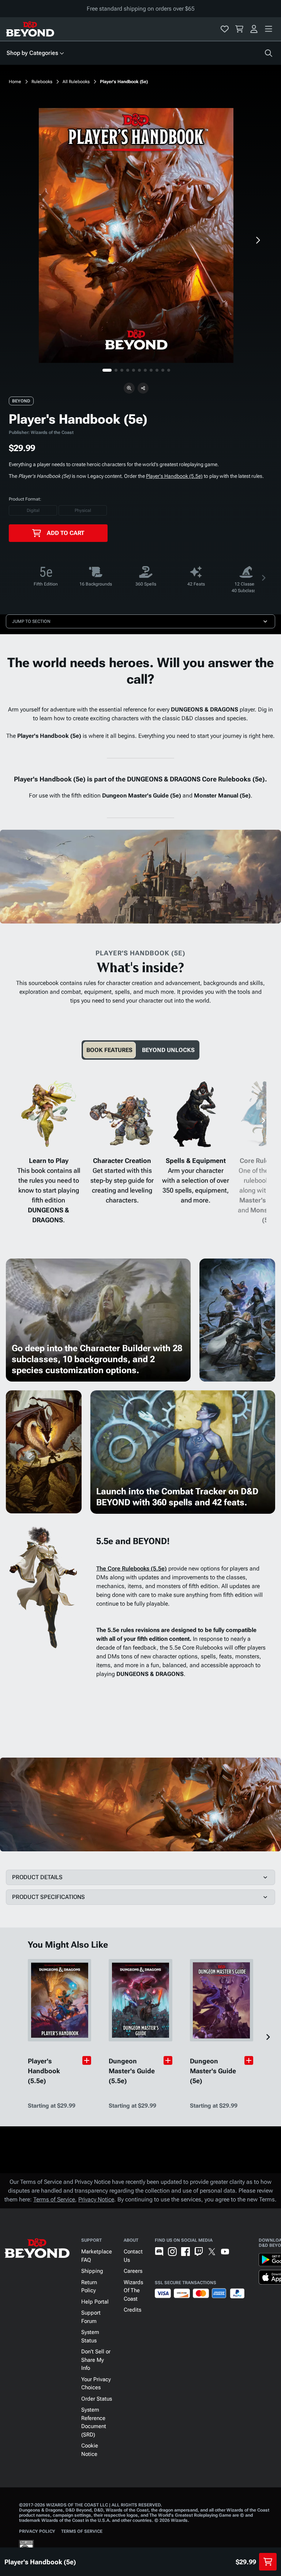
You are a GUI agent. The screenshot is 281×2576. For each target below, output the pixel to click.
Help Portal (95, 2302)
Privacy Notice (96, 2199)
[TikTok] (238, 2252)
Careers (133, 2271)
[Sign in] (254, 29)
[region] (136, 235)
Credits (132, 2310)
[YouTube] (225, 2252)
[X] (212, 2252)
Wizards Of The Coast (133, 2291)
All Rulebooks (76, 82)
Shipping (92, 2271)
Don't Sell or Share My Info (96, 2360)
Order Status (97, 2399)
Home (15, 82)
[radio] (33, 510)
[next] (258, 240)
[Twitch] (199, 2252)
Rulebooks (42, 82)
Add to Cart (65, 533)
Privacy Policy (37, 2531)
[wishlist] (225, 29)
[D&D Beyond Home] (30, 29)
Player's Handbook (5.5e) (174, 476)
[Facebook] (186, 2252)
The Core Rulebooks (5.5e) (132, 1568)
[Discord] (159, 2252)
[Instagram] (172, 2252)
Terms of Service (54, 2199)
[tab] (109, 1050)
